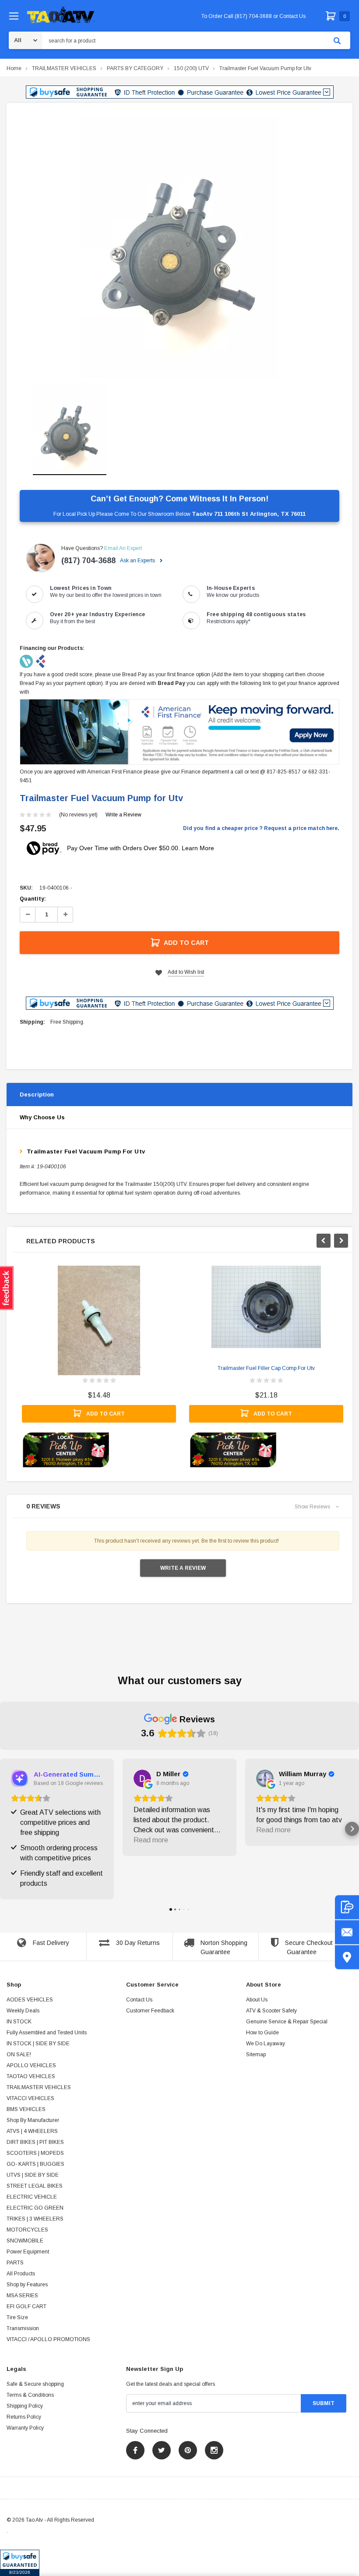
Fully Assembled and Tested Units (47, 2033)
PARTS (15, 2263)
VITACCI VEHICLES (30, 2098)
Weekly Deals (23, 2011)
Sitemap (256, 2054)
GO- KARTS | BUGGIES (35, 2164)
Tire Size (17, 2317)
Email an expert (123, 548)
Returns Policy (24, 2417)
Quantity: (33, 899)
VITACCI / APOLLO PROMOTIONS (48, 2339)
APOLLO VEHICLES (31, 2065)
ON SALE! (19, 2054)
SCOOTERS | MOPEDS (35, 2153)
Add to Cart (186, 943)
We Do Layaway (266, 2044)
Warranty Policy (25, 2428)
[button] (20, 2563)
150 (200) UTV (191, 68)
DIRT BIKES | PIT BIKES (35, 2142)
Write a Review (123, 815)
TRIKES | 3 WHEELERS (35, 2219)
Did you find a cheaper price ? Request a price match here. (261, 828)
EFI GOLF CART (26, 2306)
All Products (21, 2274)
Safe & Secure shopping (35, 2384)
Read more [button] (151, 1840)
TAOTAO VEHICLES (31, 2076)
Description (37, 1095)
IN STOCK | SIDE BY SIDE (38, 2044)
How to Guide (262, 2033)
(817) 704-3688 (88, 561)
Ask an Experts (138, 561)
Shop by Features (27, 2285)
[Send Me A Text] (347, 1907)
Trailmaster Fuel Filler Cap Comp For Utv (266, 1368)
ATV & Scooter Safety (271, 2011)
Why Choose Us (42, 1117)
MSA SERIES (22, 2296)
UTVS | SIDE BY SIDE (33, 2175)
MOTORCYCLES (27, 2230)
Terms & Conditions (30, 2395)
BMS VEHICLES (26, 2109)
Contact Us (139, 2000)
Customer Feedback (150, 2011)
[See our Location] (347, 1957)
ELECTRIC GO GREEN (35, 2208)
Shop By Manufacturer (33, 2120)
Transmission (23, 2328)
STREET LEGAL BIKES (35, 2186)
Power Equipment (28, 2252)
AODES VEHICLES (30, 2000)
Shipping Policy (25, 2406)
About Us (257, 2000)
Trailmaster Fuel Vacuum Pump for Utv (265, 68)
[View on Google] (142, 1778)
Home (14, 68)
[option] (179, 248)
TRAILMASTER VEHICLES (64, 68)
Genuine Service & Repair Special (287, 2022)
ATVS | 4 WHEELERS (32, 2131)
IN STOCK (19, 2022)
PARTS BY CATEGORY (135, 68)
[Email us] (347, 1932)
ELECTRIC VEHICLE (32, 2197)
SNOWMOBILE (25, 2241)
